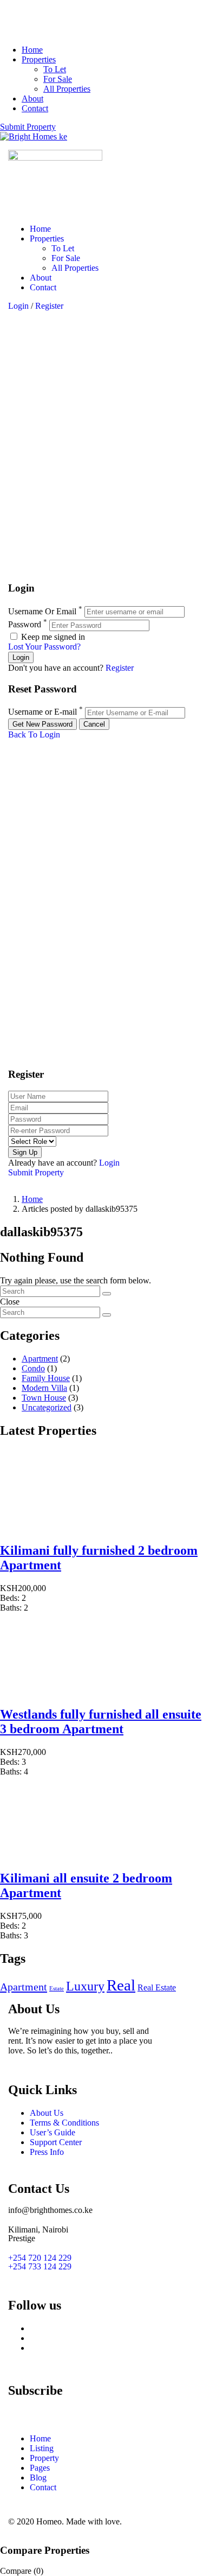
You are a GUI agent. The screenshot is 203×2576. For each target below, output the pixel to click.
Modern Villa (44, 1388)
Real (121, 1985)
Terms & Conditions (64, 2123)
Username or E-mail (42, 712)
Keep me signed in (52, 637)
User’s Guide (53, 2132)
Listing (42, 2448)
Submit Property (28, 127)
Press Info (47, 2152)
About (32, 98)
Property (44, 2458)
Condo (33, 1368)
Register (49, 306)
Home (32, 50)
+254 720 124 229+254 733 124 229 (40, 2262)
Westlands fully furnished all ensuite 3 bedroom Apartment (101, 1722)
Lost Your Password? (44, 647)
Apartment (40, 1359)
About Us (47, 2113)
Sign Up (25, 1152)
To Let (55, 69)
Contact (35, 108)
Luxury (85, 1986)
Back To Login (34, 734)
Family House (46, 1378)
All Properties (67, 89)
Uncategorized (47, 1407)
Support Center (56, 2142)
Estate (57, 1989)
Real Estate (157, 1987)
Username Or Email (42, 611)
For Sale (58, 79)
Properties (39, 59)
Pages (40, 2468)
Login (19, 306)
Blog (38, 2478)
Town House (44, 1398)
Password (25, 625)
